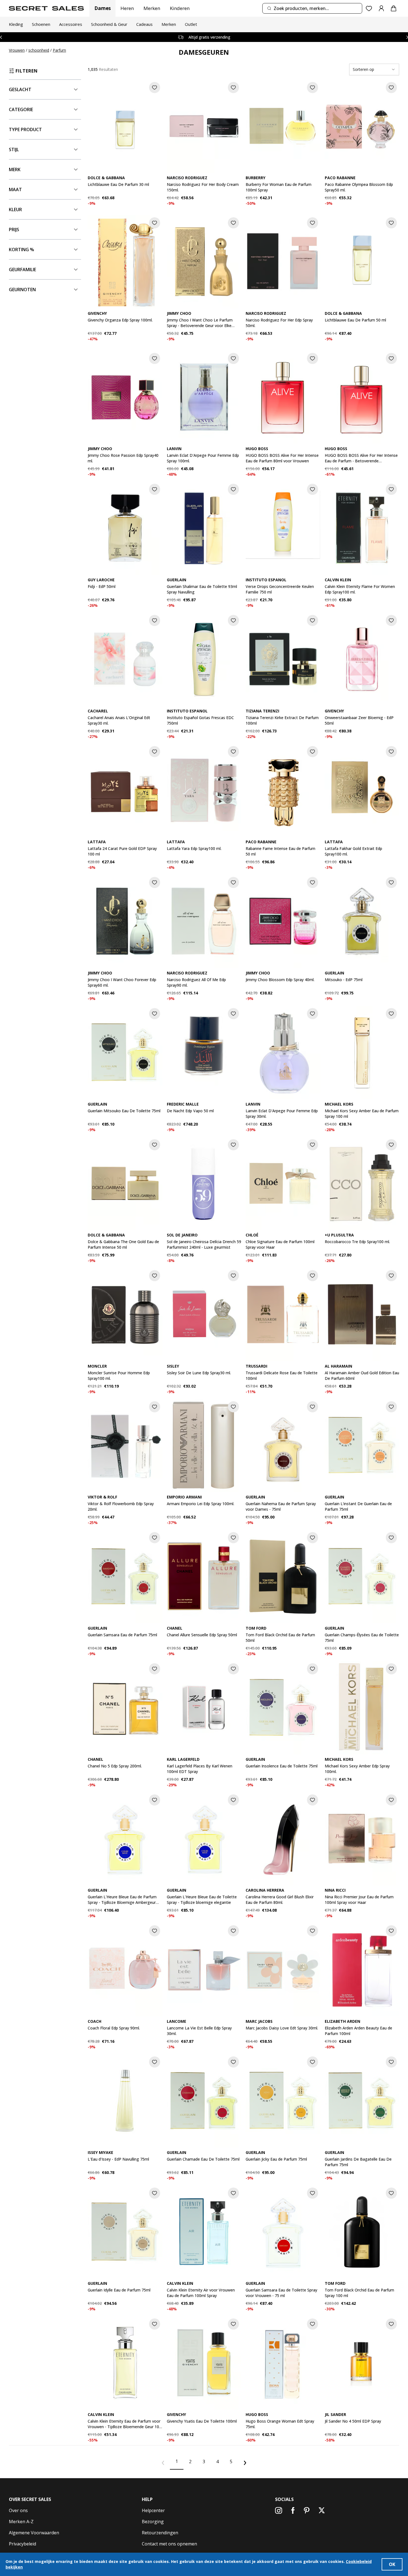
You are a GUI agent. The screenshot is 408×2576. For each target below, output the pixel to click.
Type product (25, 129)
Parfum (59, 50)
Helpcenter (153, 2510)
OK (392, 2564)
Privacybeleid (22, 2544)
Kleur (15, 210)
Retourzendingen (160, 2533)
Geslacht (20, 89)
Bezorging (153, 2522)
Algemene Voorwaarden (34, 2533)
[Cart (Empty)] (394, 8)
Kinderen (180, 8)
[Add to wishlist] (155, 88)
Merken (152, 8)
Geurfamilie (22, 270)
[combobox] (312, 8)
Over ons (18, 2510)
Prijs (14, 230)
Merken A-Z (21, 2522)
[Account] (381, 8)
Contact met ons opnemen (169, 2544)
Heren (127, 8)
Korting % (22, 250)
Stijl (14, 149)
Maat (15, 189)
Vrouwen (17, 50)
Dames (103, 8)
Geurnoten (22, 290)
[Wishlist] (369, 8)
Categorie (21, 109)
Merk (15, 169)
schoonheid (39, 50)
